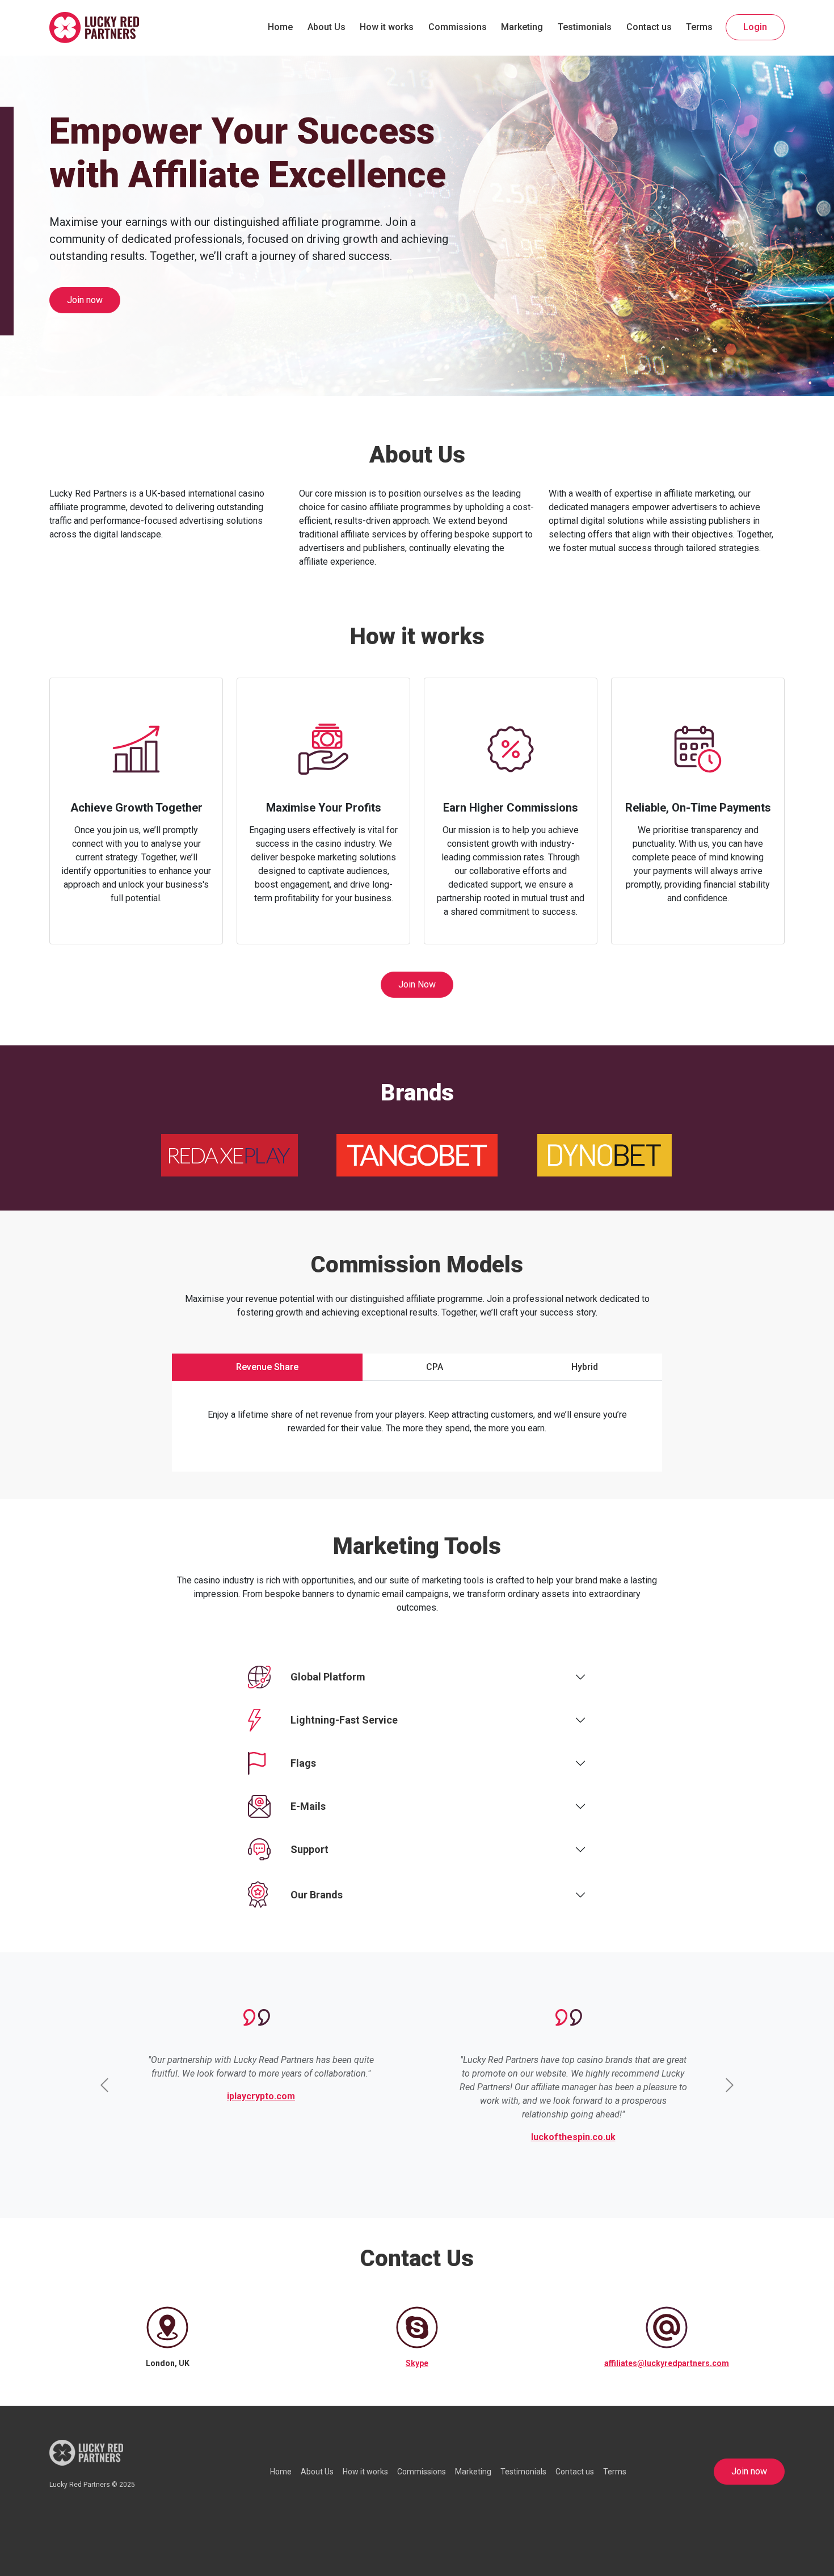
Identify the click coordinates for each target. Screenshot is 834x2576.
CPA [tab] (435, 1367)
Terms (699, 27)
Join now (85, 300)
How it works (387, 27)
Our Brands (317, 1895)
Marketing (522, 27)
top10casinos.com (461, 2096)
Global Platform (328, 1677)
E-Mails (308, 1806)
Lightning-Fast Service (344, 1720)
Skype (417, 2363)
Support (309, 1849)
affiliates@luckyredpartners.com (667, 2363)
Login (755, 27)
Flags (303, 1763)
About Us (327, 27)
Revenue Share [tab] (267, 1367)
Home (280, 27)
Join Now (417, 984)
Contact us (649, 27)
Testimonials (585, 27)
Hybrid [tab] (585, 1367)
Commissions (458, 27)
